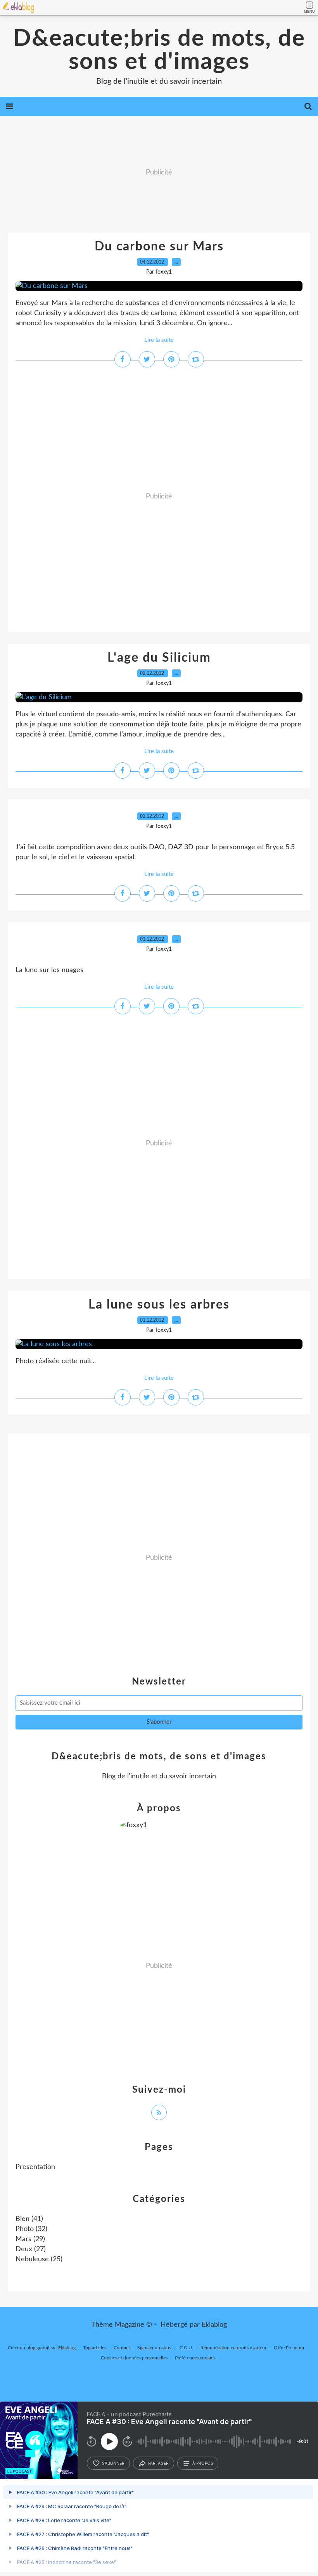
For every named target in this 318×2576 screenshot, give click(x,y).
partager (158, 2463)
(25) (39, 2259)
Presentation (35, 2167)
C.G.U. (186, 2348)
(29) (30, 2239)
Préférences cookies (195, 2358)
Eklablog (214, 2325)
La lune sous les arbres (159, 1305)
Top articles (95, 2348)
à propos (203, 2463)
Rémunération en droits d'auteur (233, 2348)
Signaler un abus (155, 2348)
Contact (122, 2348)
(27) (31, 2249)
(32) (31, 2229)
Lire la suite (159, 340)
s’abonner (113, 2463)
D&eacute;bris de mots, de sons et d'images (159, 50)
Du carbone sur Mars (159, 247)
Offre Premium (289, 2348)
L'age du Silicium (159, 658)
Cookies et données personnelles (134, 2358)
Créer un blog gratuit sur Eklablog (42, 2348)
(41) (29, 2219)
